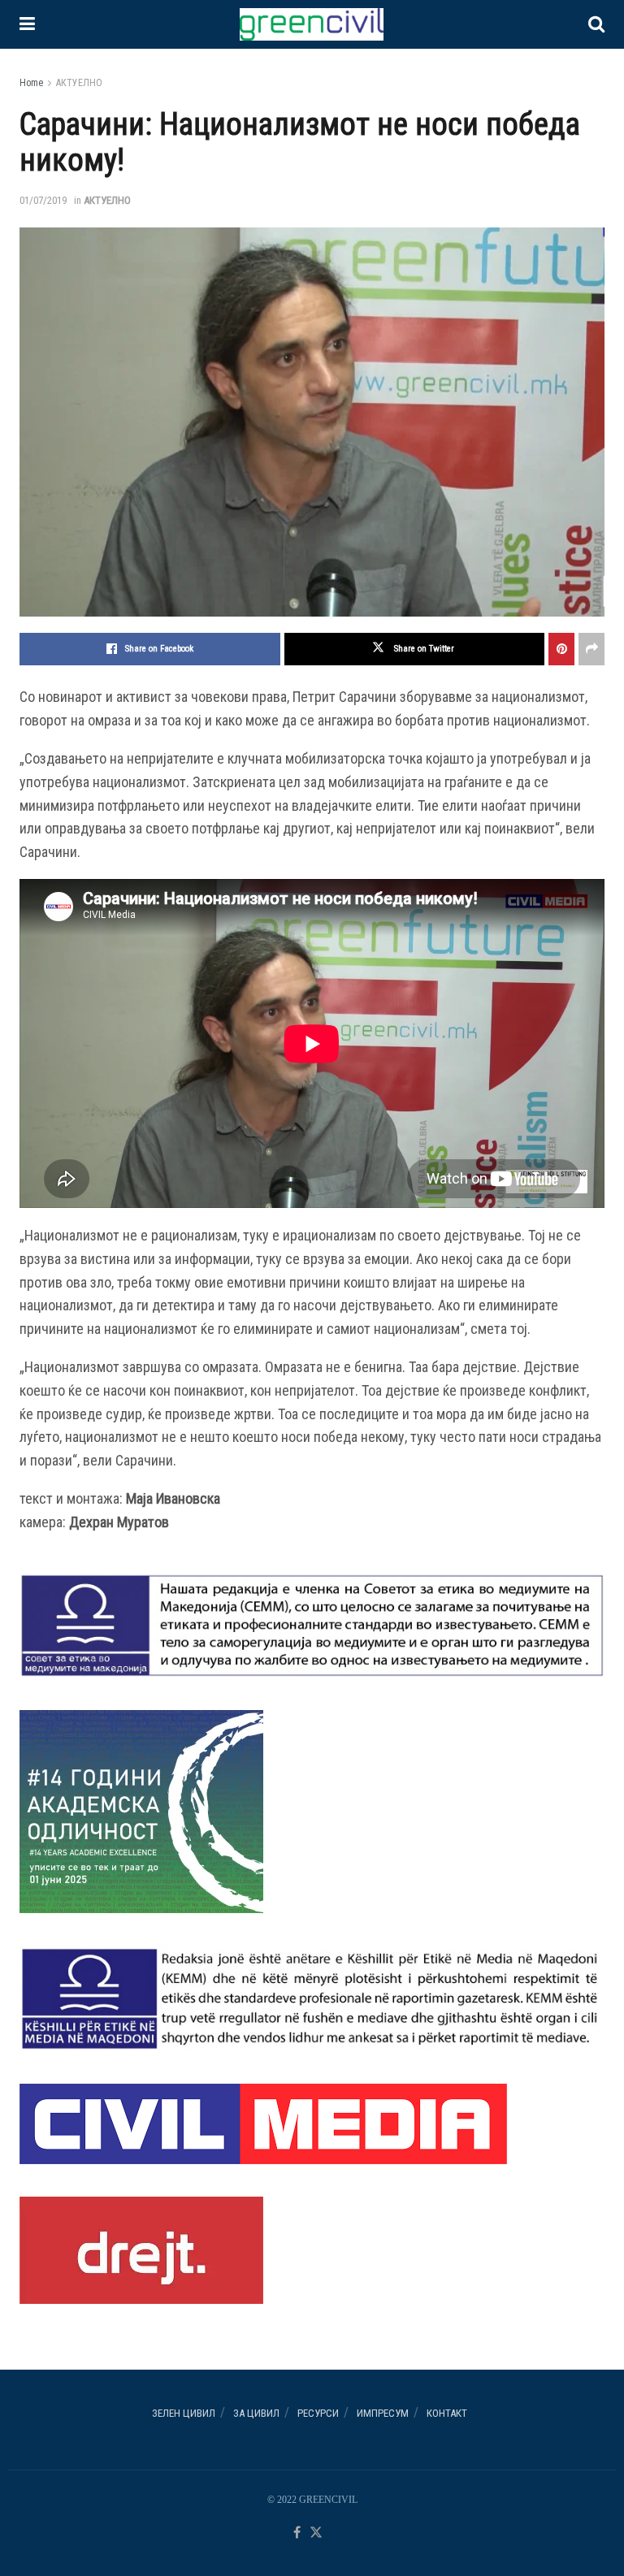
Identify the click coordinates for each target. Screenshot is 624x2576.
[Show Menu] (27, 24)
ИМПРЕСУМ (383, 2413)
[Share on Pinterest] (561, 649)
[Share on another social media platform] (591, 649)
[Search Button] (596, 24)
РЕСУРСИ (318, 2413)
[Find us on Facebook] (297, 2533)
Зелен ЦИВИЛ (184, 2413)
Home (31, 83)
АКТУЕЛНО (79, 83)
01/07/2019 (43, 200)
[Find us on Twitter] (316, 2533)
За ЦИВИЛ (256, 2413)
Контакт (447, 2413)
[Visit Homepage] (311, 24)
